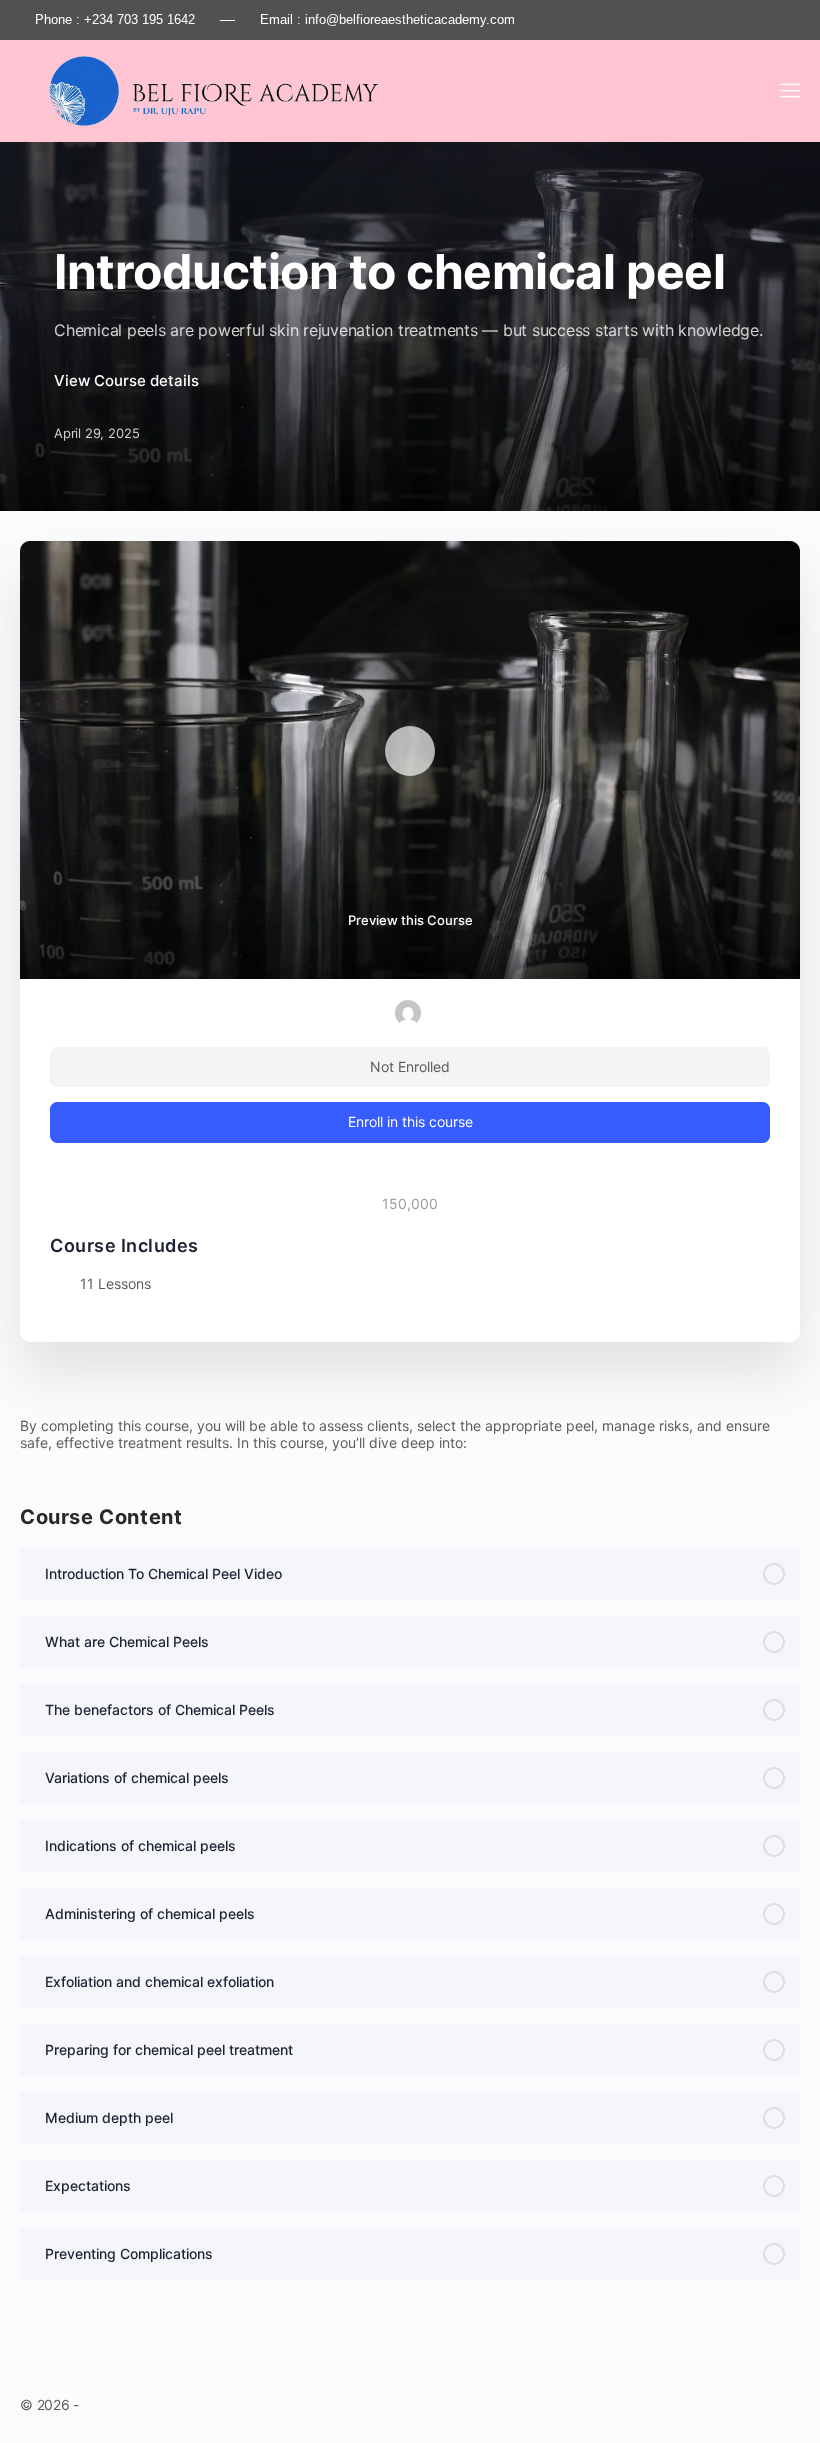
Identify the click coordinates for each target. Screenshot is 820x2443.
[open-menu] (786, 90)
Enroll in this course (410, 1121)
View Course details (128, 380)
